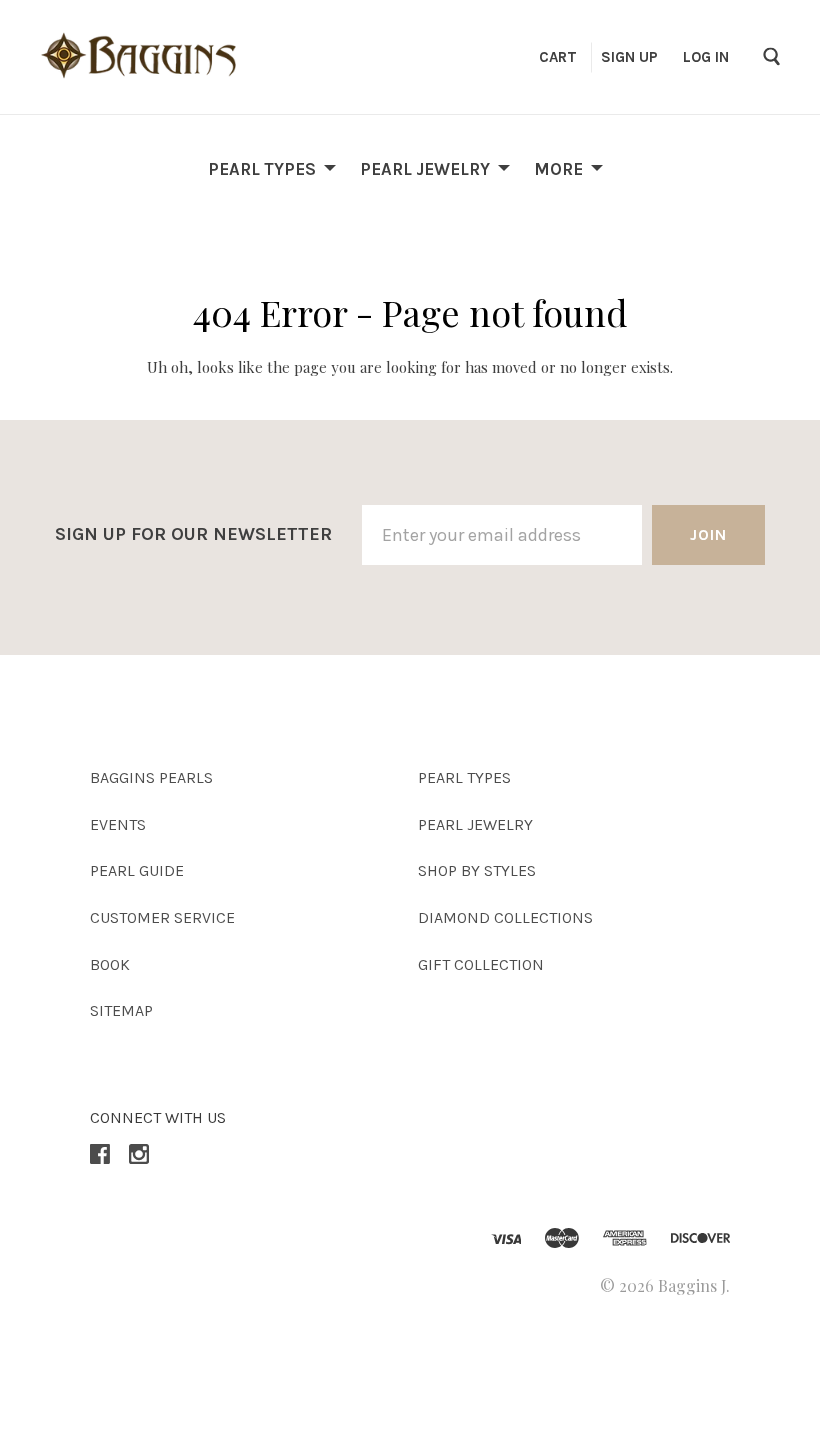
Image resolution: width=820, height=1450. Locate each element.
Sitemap (121, 1010)
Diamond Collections (505, 917)
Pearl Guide (137, 870)
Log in (706, 57)
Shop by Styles (477, 870)
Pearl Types (262, 168)
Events (118, 824)
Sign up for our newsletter (193, 534)
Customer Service (162, 917)
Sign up (629, 57)
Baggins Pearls (151, 777)
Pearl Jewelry (425, 168)
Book (110, 964)
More (558, 168)
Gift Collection (481, 964)
